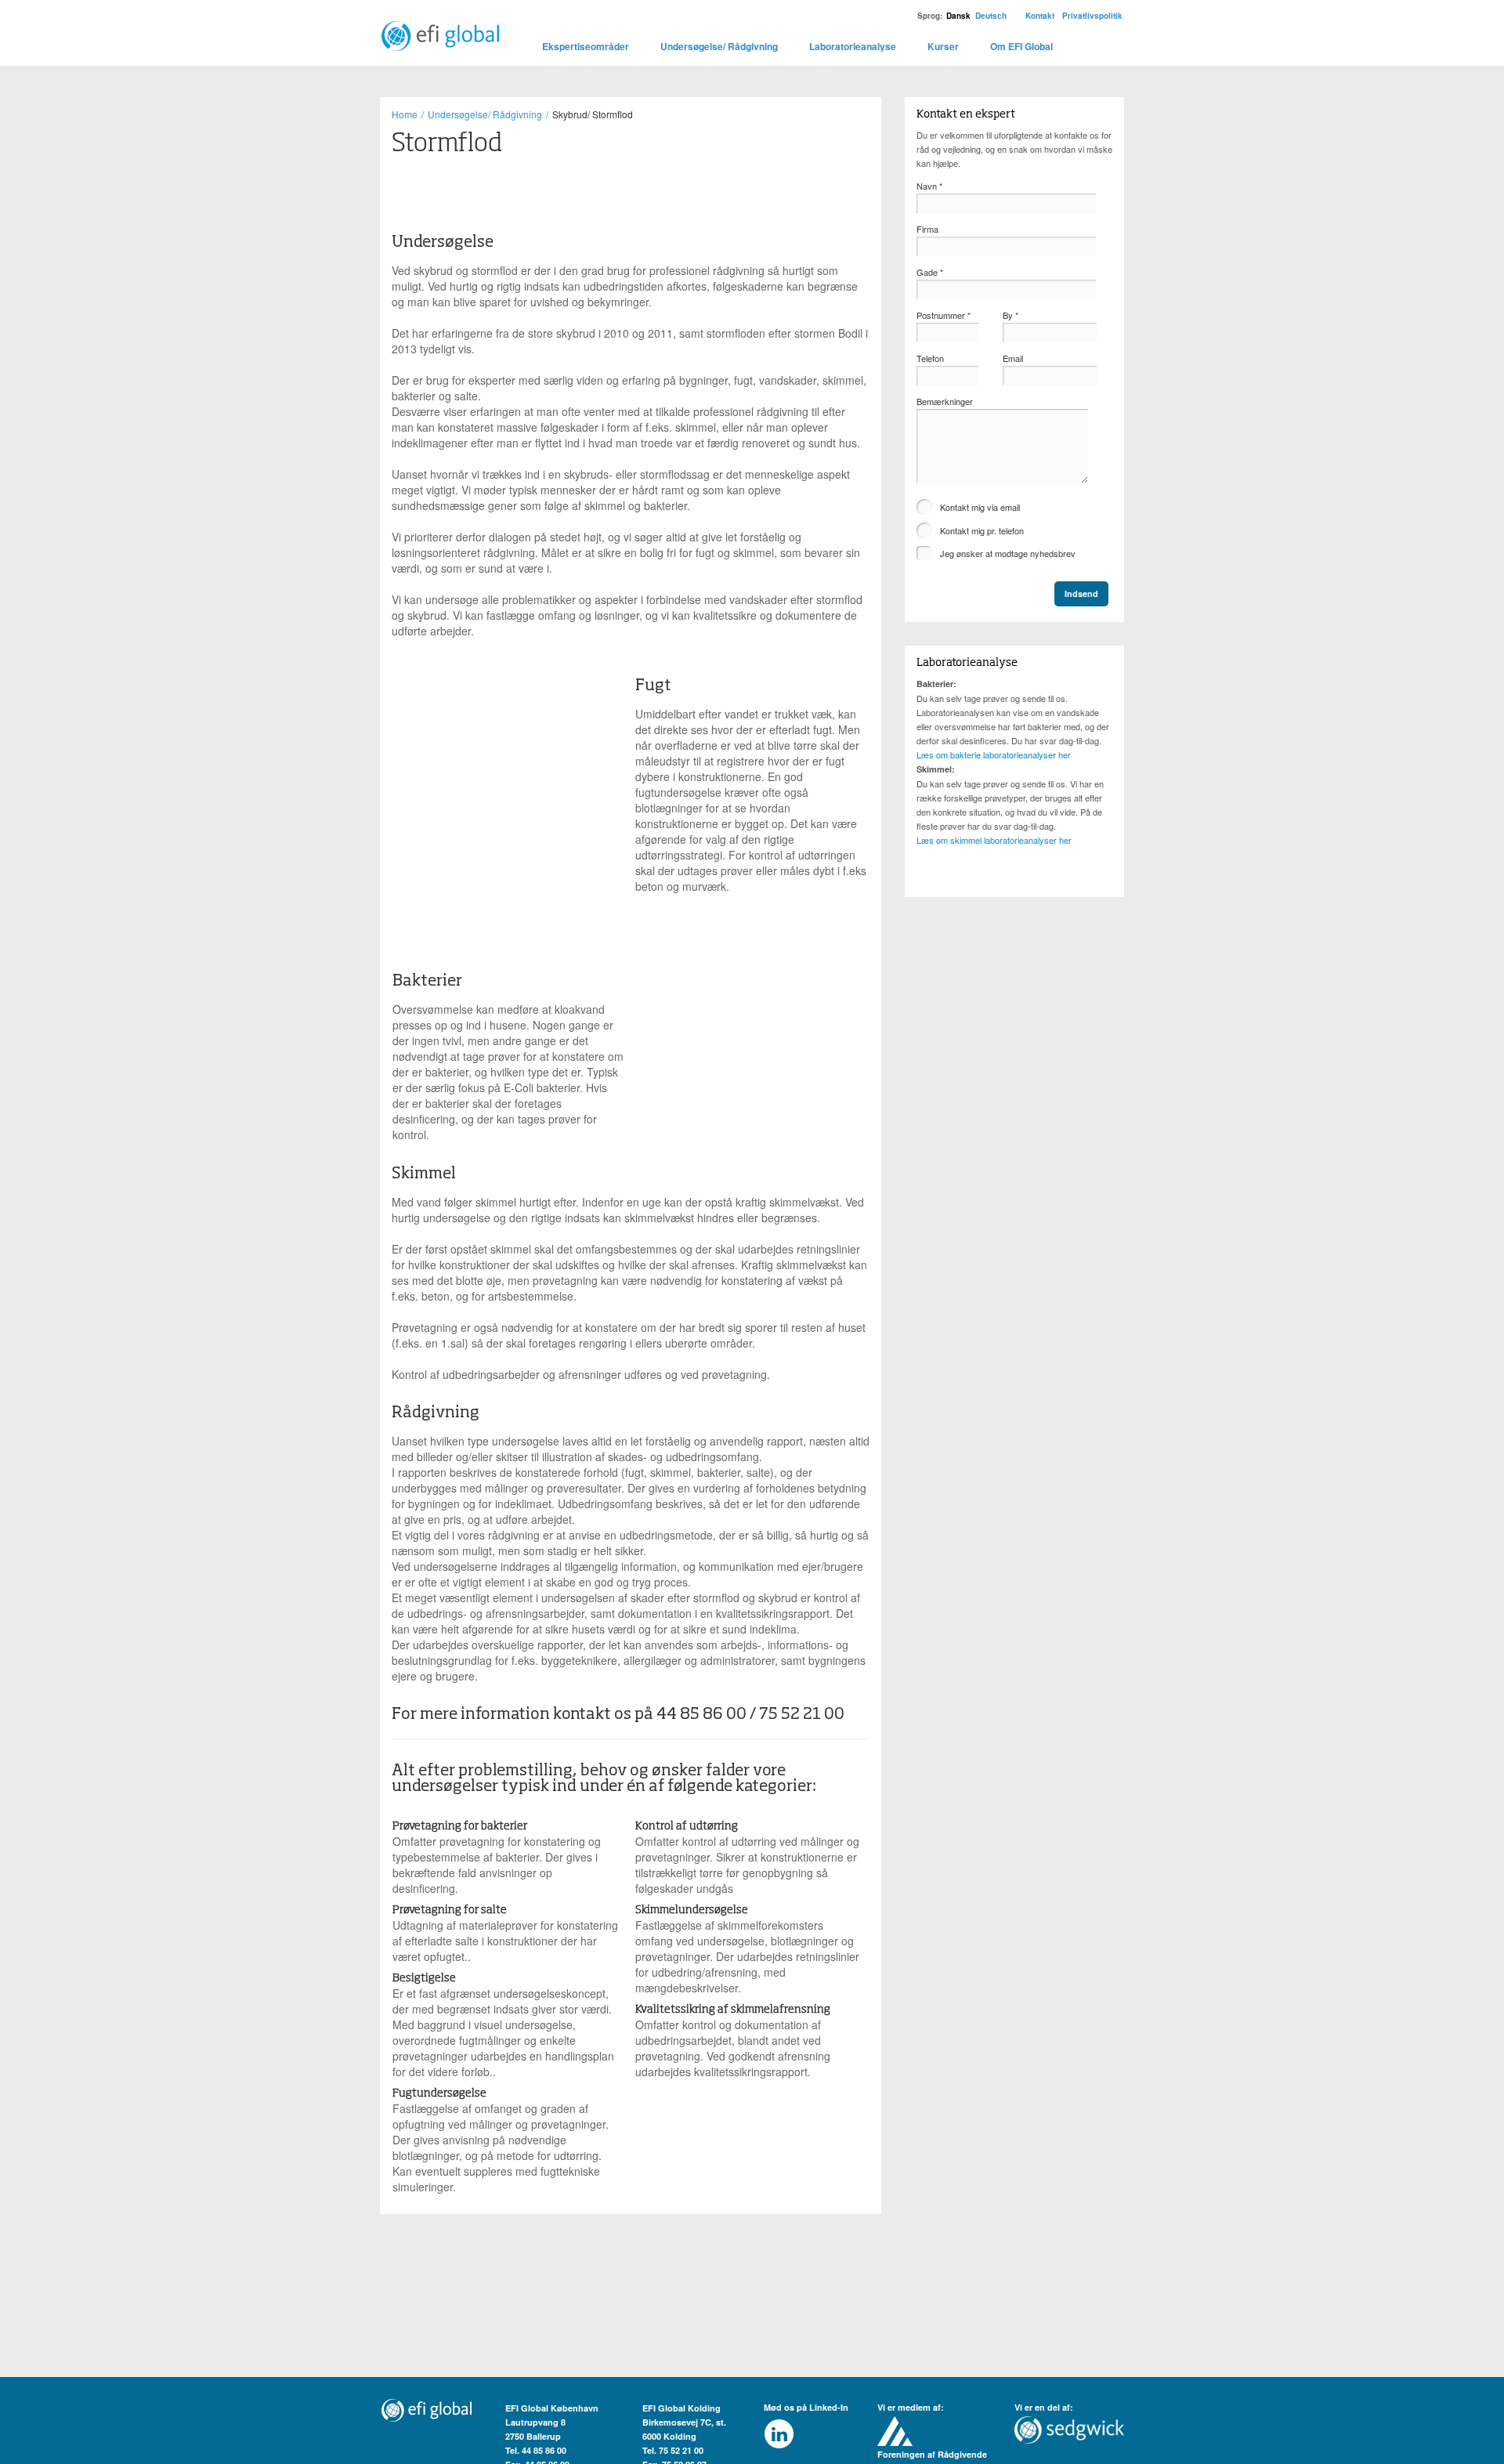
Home (405, 114)
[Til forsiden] (439, 27)
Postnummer (944, 315)
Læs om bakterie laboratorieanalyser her (994, 754)
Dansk (958, 16)
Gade (930, 272)
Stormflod (447, 144)
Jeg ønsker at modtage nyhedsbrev (1008, 553)
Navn (929, 186)
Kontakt (1040, 16)
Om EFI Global (1021, 46)
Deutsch (991, 16)
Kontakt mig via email (980, 507)
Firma (927, 229)
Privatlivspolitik (1092, 16)
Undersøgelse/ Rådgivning (719, 46)
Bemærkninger (945, 401)
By (1010, 315)
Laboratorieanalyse (853, 46)
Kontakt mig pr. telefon (982, 530)
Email (1013, 358)
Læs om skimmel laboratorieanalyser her (994, 840)
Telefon (930, 358)
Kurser (943, 46)
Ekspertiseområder (586, 46)
